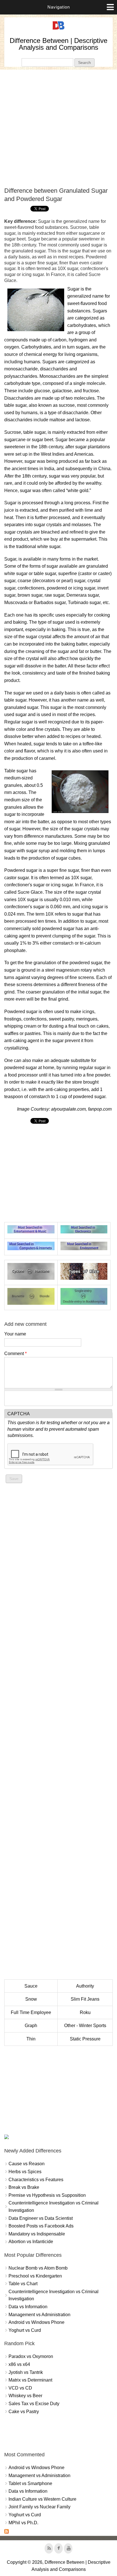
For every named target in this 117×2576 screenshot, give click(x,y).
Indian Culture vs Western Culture (42, 2499)
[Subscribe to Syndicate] (7, 2532)
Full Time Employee (31, 2012)
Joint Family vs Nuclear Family (39, 2507)
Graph (31, 2026)
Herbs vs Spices (25, 2172)
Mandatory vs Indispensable (37, 2234)
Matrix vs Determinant (30, 2380)
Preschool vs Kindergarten (35, 2276)
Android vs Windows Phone (36, 2322)
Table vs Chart (23, 2284)
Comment (15, 1354)
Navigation (59, 7)
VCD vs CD (20, 2388)
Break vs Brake (24, 2187)
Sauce (31, 1986)
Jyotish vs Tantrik (26, 2372)
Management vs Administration (39, 2315)
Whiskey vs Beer (25, 2396)
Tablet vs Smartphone (30, 2483)
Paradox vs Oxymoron (31, 2356)
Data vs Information (28, 2307)
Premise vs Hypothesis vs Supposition (47, 2195)
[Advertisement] (58, 128)
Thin (31, 2039)
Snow (31, 1999)
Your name (15, 1334)
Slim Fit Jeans (85, 1999)
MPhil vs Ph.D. (23, 2523)
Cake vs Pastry (24, 2412)
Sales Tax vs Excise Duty (34, 2404)
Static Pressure (85, 2039)
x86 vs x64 (19, 2364)
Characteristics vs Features (36, 2180)
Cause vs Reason (27, 2164)
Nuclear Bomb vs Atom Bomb (38, 2268)
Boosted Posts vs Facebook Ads (41, 2226)
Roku (85, 2012)
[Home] (58, 30)
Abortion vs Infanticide (31, 2242)
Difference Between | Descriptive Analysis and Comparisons (58, 44)
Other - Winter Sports (85, 2026)
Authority (85, 1986)
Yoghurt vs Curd (25, 2330)
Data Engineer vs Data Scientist (41, 2218)
